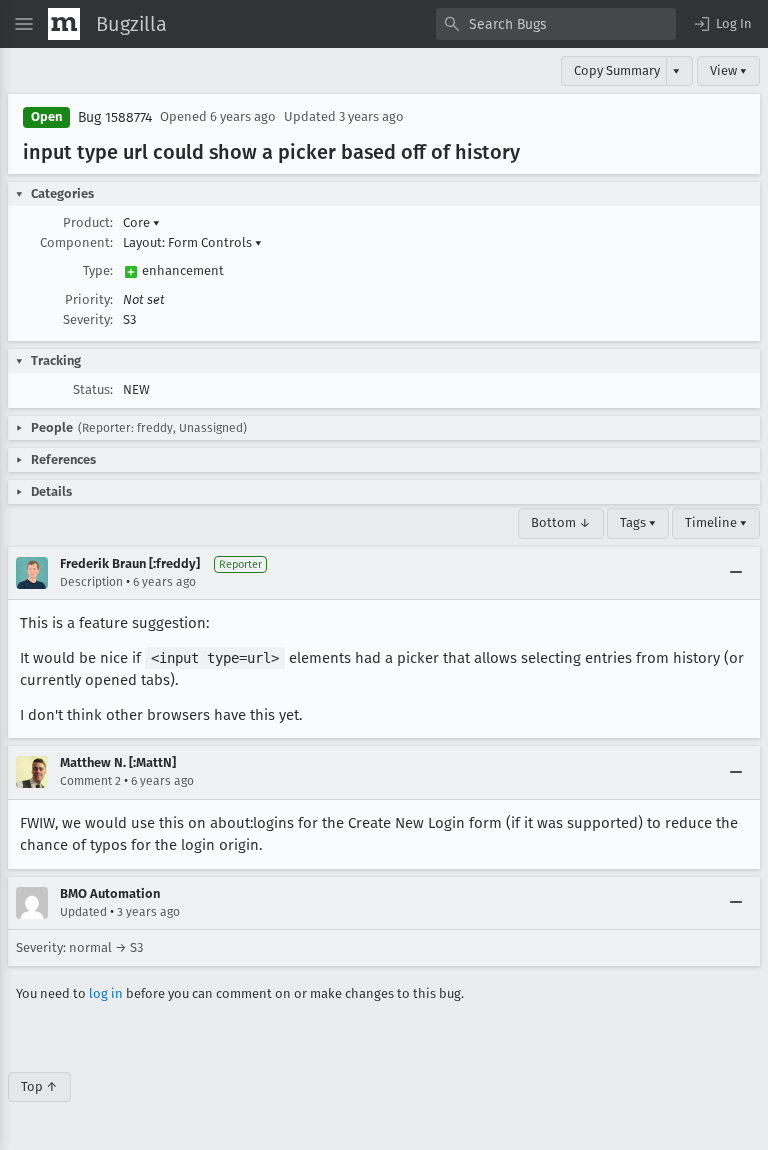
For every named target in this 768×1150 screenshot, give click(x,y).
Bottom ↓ (561, 522)
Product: (88, 222)
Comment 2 (90, 781)
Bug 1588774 (115, 117)
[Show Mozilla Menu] (64, 24)
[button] (722, 24)
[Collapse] (736, 573)
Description (91, 582)
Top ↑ (39, 1086)
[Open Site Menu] (24, 24)
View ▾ (728, 70)
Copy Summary (617, 70)
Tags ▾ (638, 522)
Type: (98, 270)
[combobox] (556, 24)
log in (106, 993)
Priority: (89, 299)
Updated (83, 912)
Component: (76, 242)
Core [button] (141, 222)
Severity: (88, 319)
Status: (93, 389)
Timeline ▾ (716, 522)
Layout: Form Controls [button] (192, 242)
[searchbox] (556, 24)
